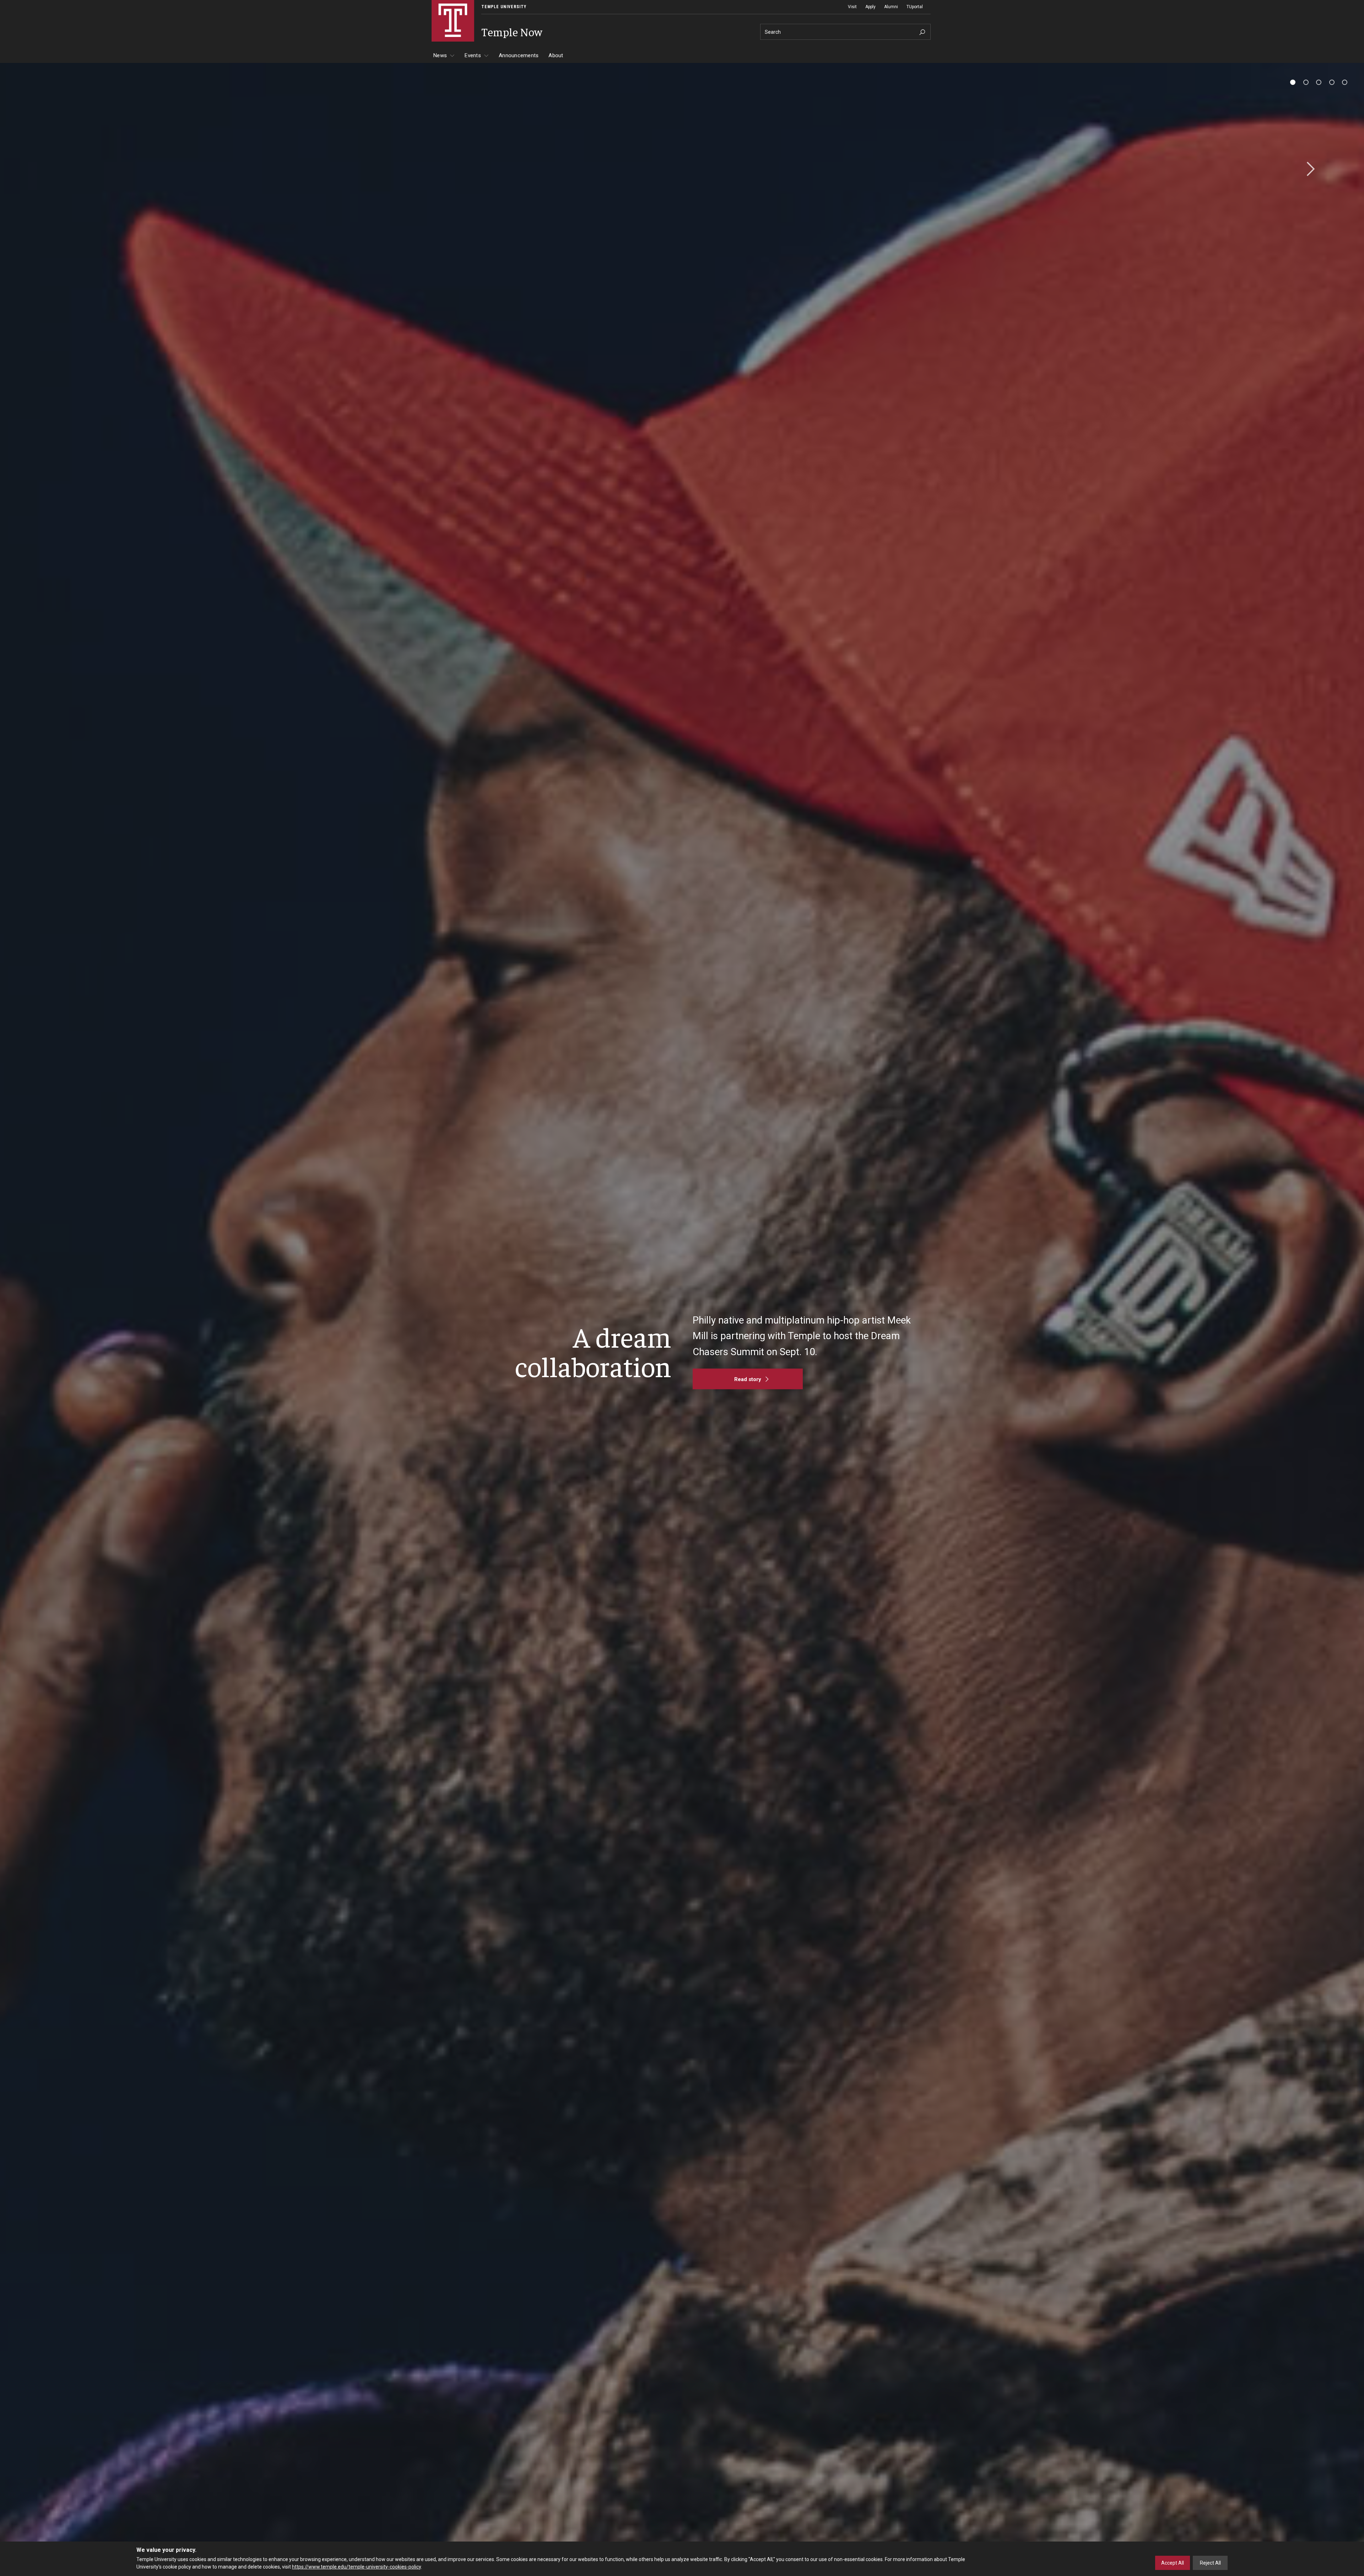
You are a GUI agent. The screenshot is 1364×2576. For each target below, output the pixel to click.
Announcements (519, 55)
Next (1308, 169)
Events (473, 55)
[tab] (1293, 82)
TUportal (915, 7)
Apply (870, 7)
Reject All (1210, 2563)
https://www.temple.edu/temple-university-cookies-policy (356, 2566)
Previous (56, 169)
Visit (852, 7)
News (440, 55)
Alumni (891, 7)
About (556, 55)
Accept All (1173, 2563)
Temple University (504, 7)
